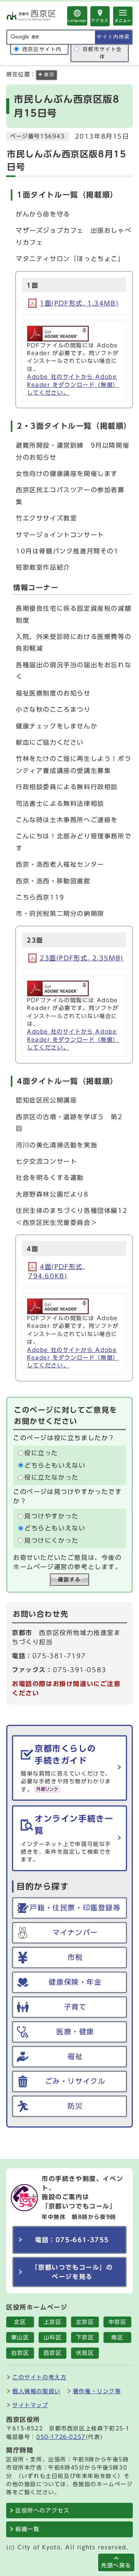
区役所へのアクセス (42, 2511)
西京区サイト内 (42, 49)
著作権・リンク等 (97, 2391)
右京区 (20, 2353)
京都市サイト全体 (102, 53)
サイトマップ (31, 2405)
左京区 (85, 2322)
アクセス (100, 21)
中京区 (118, 2322)
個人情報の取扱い (36, 2391)
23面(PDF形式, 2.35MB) (82, 958)
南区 (117, 2337)
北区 (20, 2322)
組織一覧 (27, 2529)
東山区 (20, 2337)
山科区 (53, 2337)
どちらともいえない (55, 1465)
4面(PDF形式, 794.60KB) (56, 1271)
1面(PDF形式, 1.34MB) (79, 303)
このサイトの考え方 (39, 2377)
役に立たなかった (52, 1477)
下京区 (85, 2337)
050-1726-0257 (61, 2437)
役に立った (41, 1453)
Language (77, 20)
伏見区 (85, 2353)
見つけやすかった (52, 1516)
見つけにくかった (52, 1540)
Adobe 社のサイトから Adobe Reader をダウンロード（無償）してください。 (73, 385)
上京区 (53, 2322)
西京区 (53, 2353)
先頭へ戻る (116, 2565)
